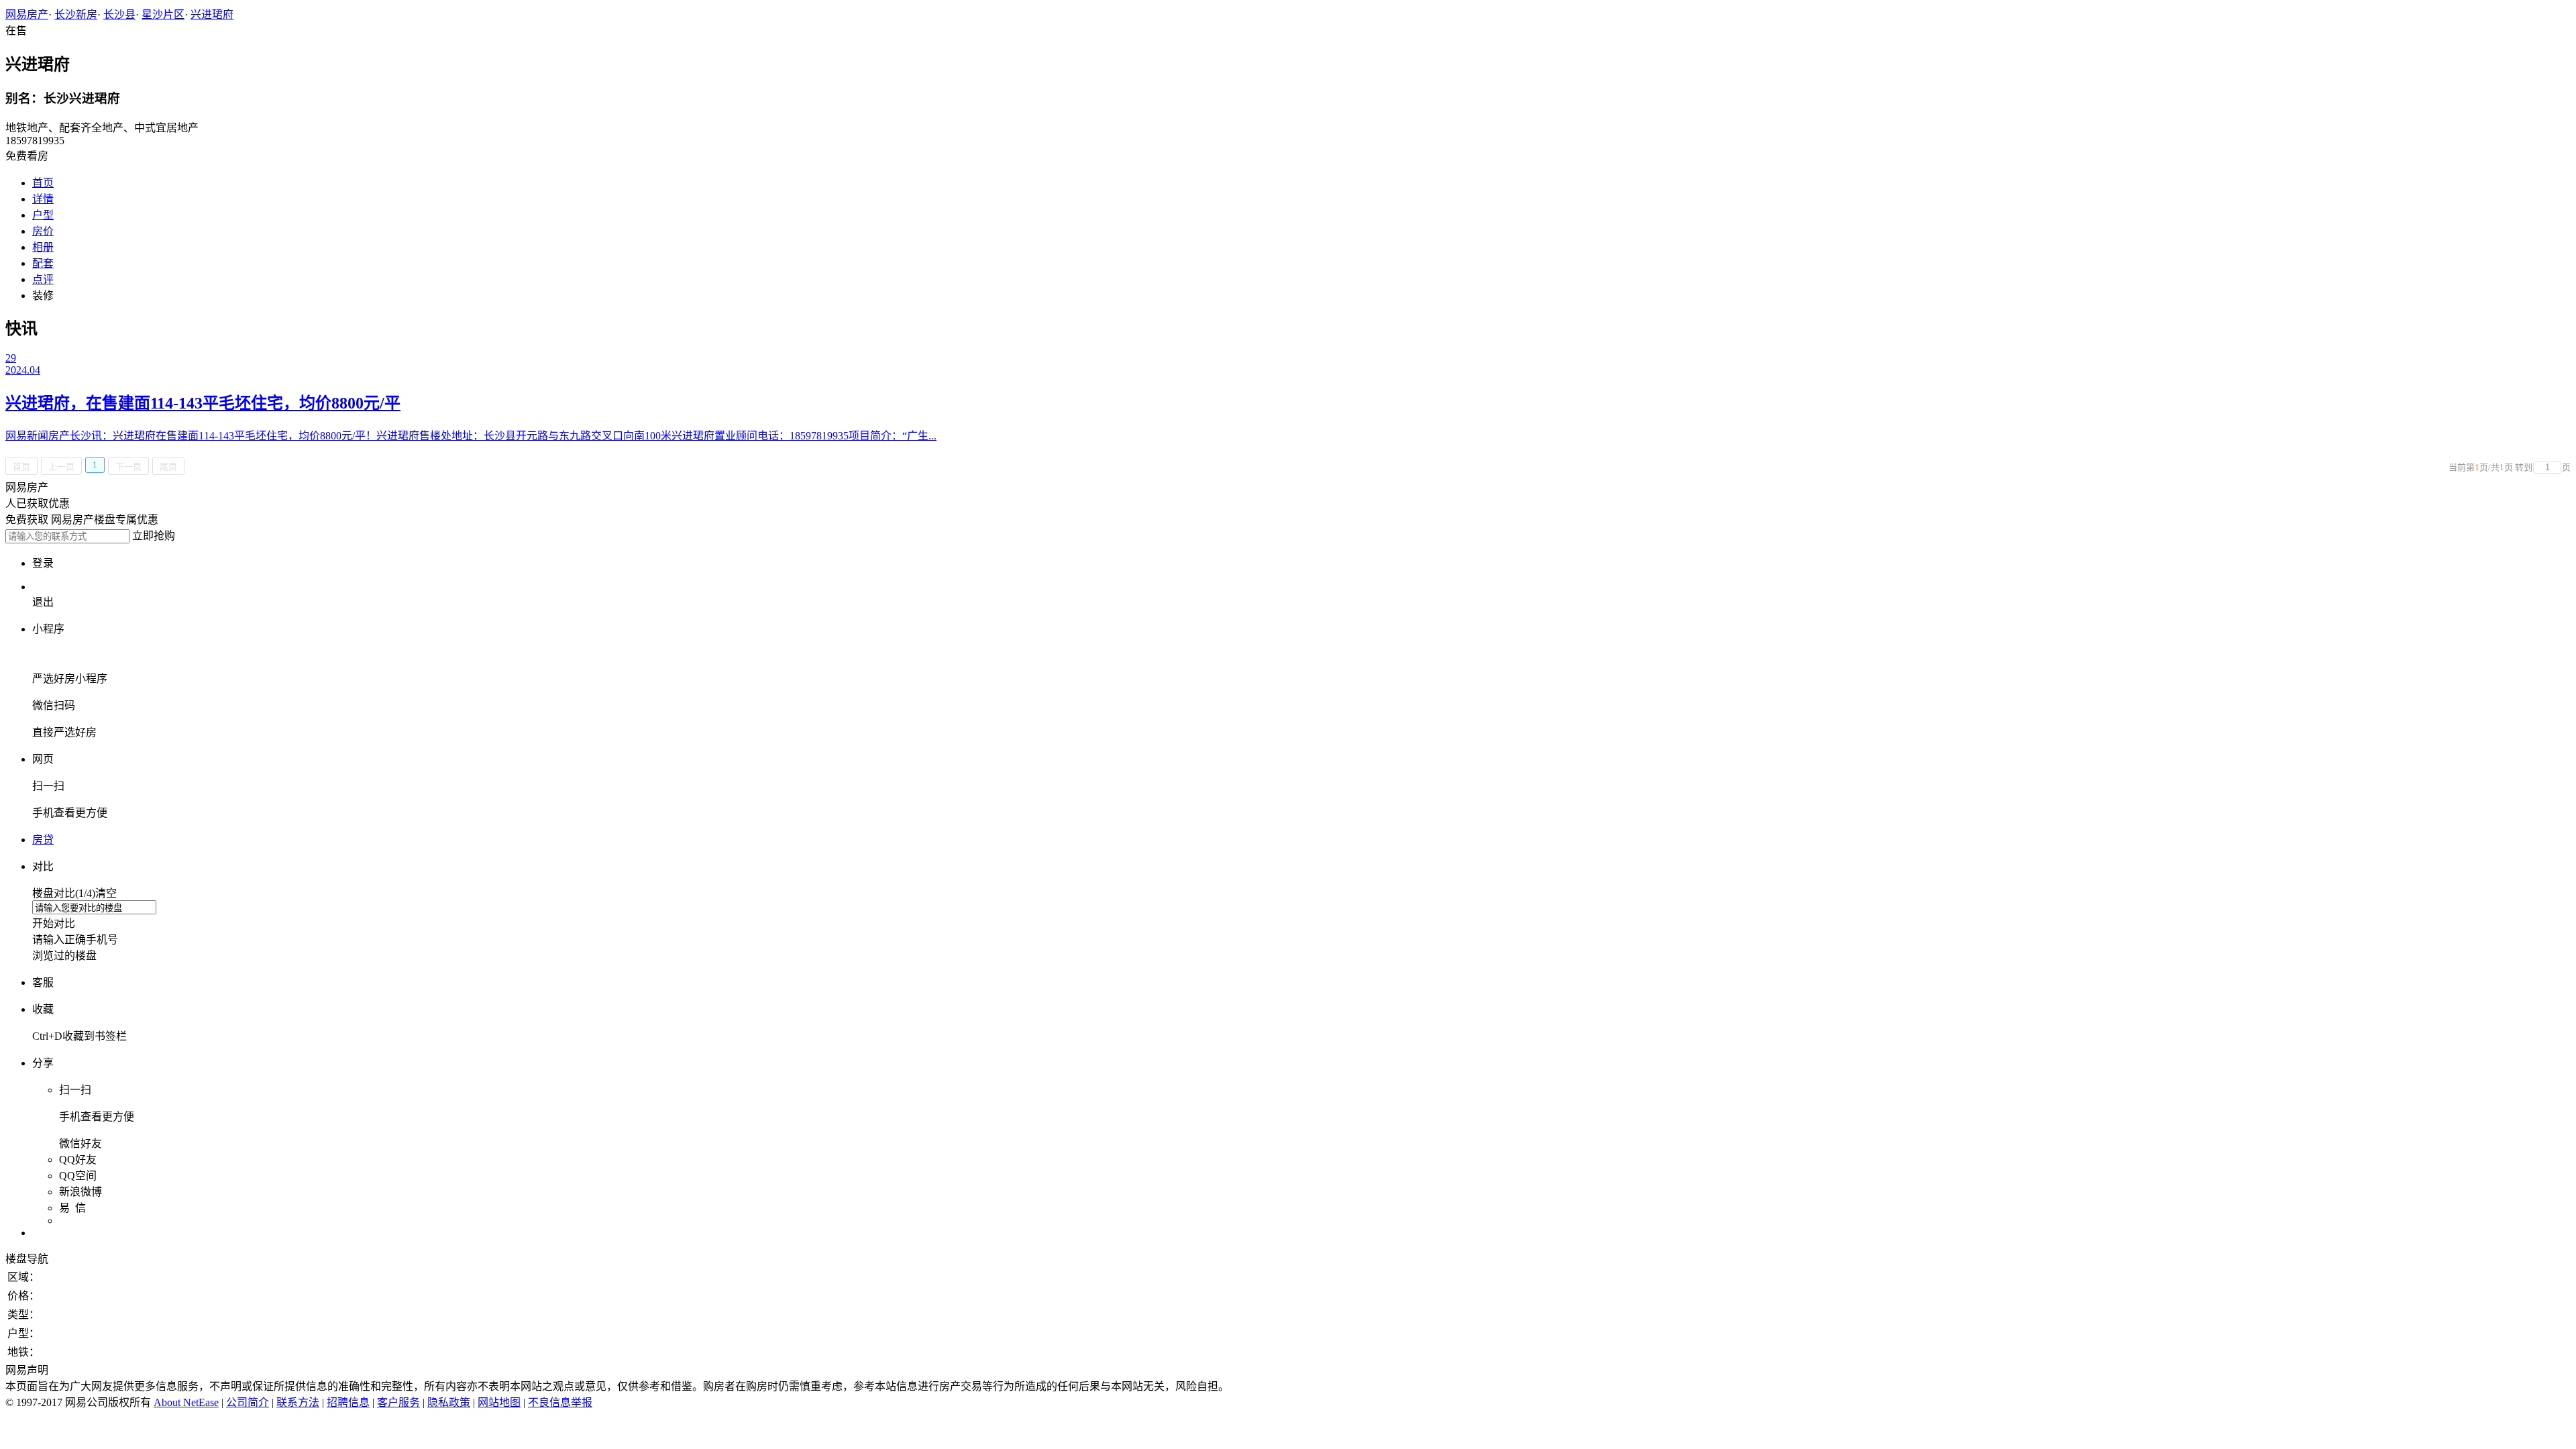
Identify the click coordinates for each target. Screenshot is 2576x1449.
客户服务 (398, 1402)
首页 (43, 183)
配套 (43, 263)
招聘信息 (348, 1402)
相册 (43, 247)
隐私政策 (449, 1402)
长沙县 (119, 14)
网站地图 (499, 1402)
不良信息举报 (560, 1402)
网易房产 (27, 14)
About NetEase (186, 1402)
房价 (43, 231)
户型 (43, 215)
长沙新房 (76, 14)
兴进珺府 (212, 14)
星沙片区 (163, 14)
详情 (43, 199)
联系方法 (298, 1402)
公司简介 (248, 1402)
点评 (43, 279)
